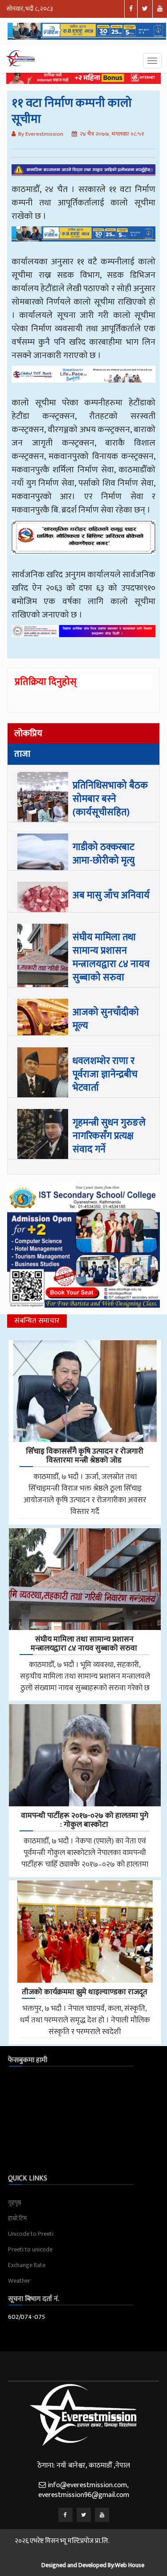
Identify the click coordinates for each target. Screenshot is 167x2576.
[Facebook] (65, 2515)
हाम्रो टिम (17, 2218)
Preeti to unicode (30, 2249)
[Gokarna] (83, 544)
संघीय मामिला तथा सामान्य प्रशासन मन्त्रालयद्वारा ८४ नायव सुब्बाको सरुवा (111, 957)
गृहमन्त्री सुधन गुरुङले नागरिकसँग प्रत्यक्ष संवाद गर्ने (109, 1136)
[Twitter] (84, 2515)
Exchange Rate (27, 2265)
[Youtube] (102, 2515)
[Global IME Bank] (83, 381)
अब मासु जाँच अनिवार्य (111, 895)
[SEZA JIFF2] (83, 638)
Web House (130, 2565)
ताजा (22, 754)
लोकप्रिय (28, 734)
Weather (19, 2281)
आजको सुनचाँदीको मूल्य (106, 1019)
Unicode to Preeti (31, 2234)
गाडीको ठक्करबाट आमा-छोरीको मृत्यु (104, 854)
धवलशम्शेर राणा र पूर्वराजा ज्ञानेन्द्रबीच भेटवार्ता (105, 1074)
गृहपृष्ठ (15, 2203)
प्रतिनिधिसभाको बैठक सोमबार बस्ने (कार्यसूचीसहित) (110, 799)
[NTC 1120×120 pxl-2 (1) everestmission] (83, 240)
